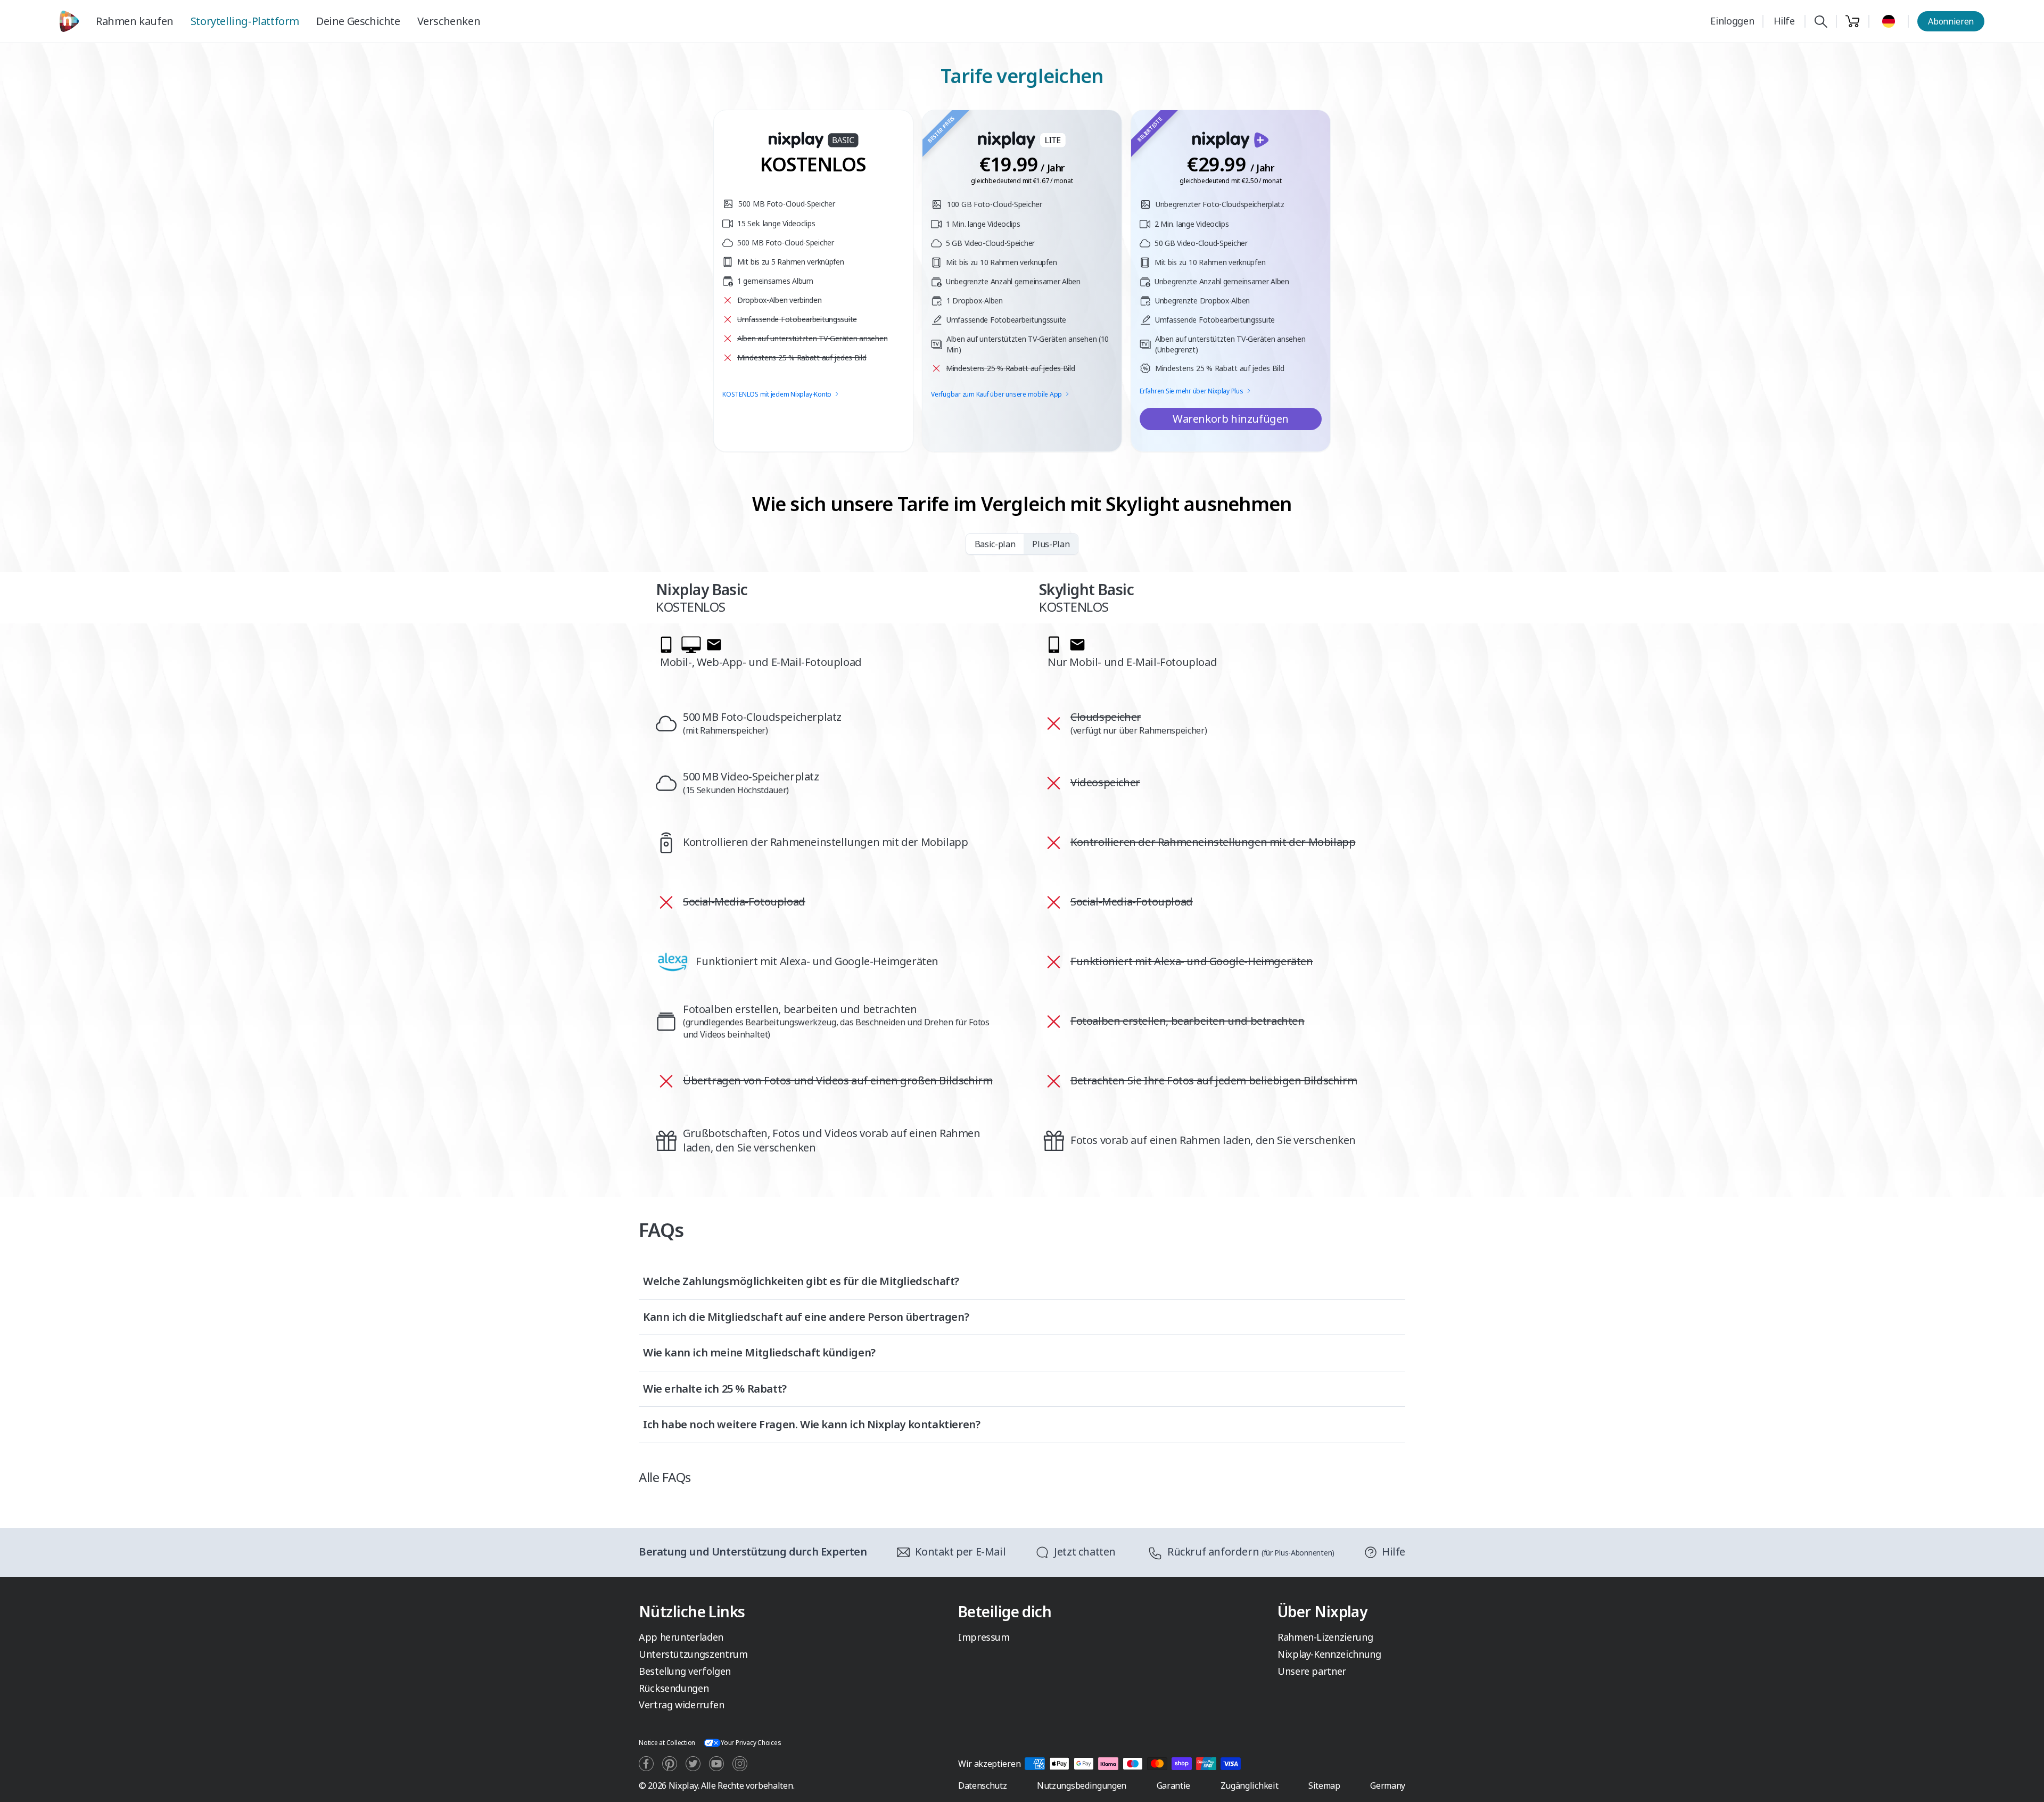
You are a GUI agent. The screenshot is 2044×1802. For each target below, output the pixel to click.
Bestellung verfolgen (685, 1671)
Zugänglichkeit (1250, 1785)
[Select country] (1889, 21)
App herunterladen (681, 1637)
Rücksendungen (674, 1688)
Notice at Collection (667, 1743)
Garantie (1173, 1785)
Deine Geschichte (358, 21)
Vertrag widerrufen (682, 1705)
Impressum (984, 1637)
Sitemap (1324, 1785)
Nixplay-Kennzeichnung (1329, 1654)
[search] (1821, 22)
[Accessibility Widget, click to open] (2024, 1785)
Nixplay (683, 1785)
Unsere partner (1312, 1671)
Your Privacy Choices (751, 1743)
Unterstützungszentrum (693, 1654)
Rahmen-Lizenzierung (1325, 1637)
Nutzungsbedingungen (1082, 1785)
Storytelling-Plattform (245, 21)
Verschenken (449, 21)
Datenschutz (982, 1785)
